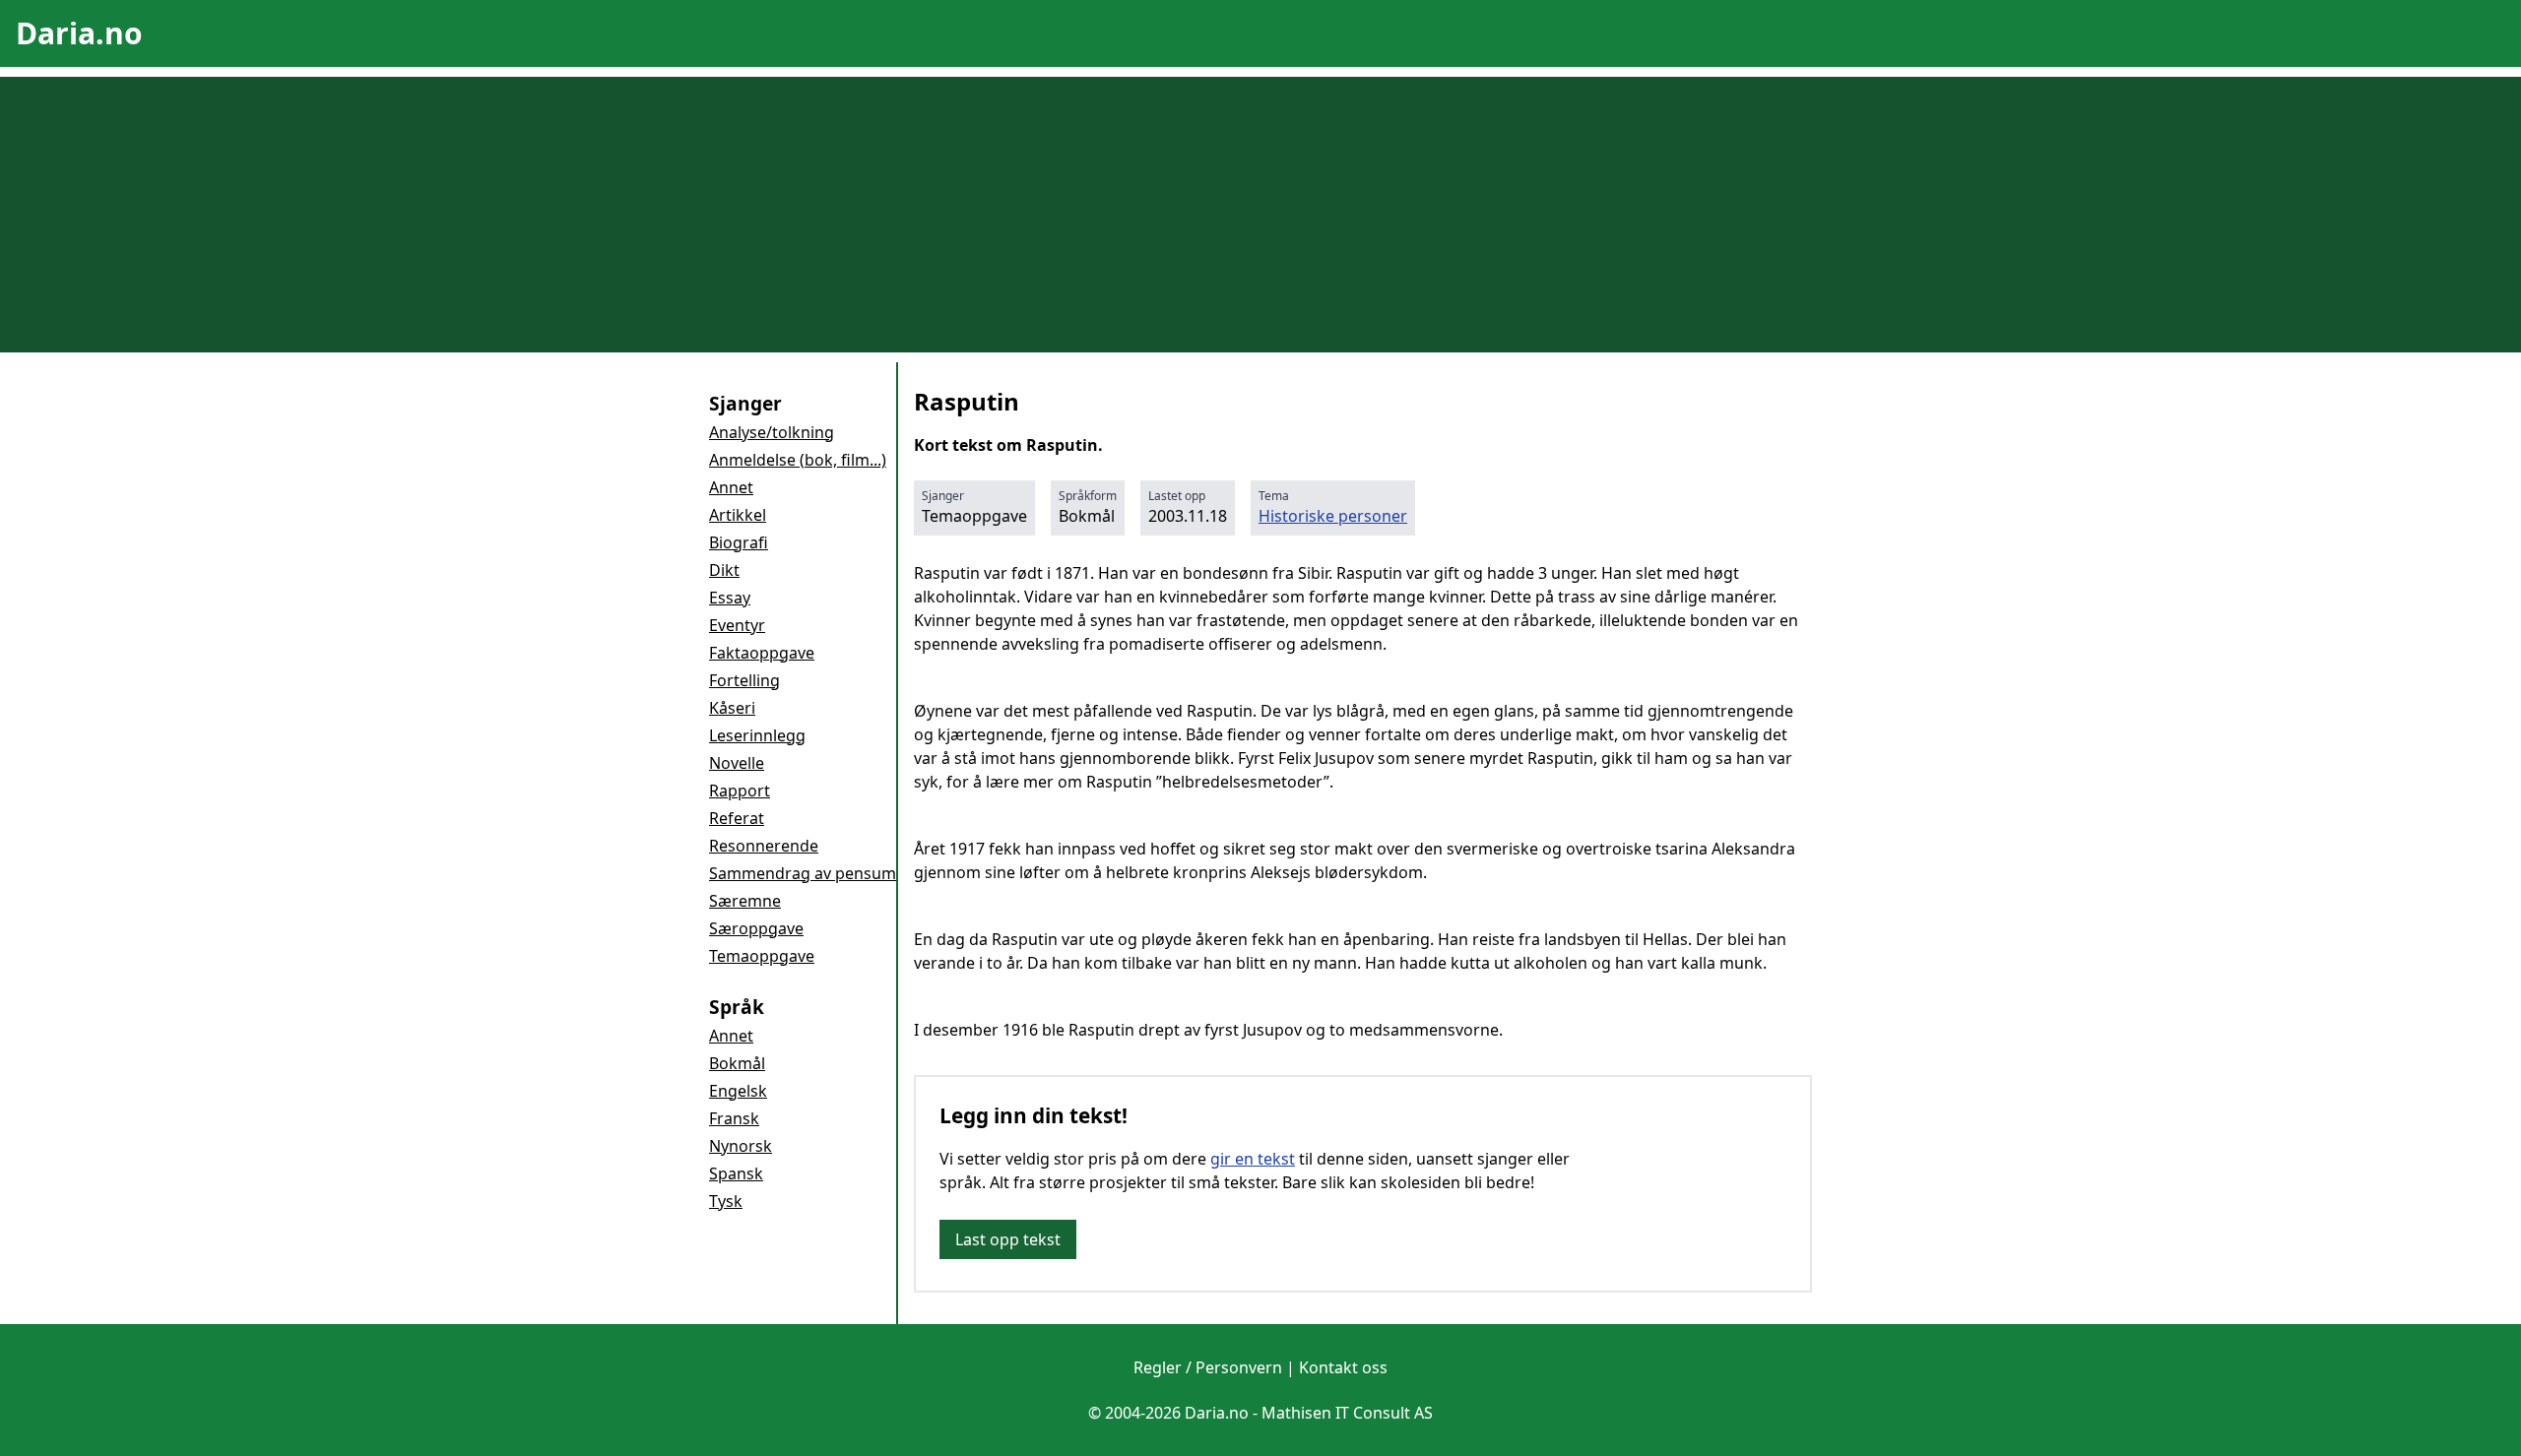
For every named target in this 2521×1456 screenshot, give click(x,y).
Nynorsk (741, 1146)
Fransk (734, 1118)
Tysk (726, 1201)
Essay (730, 598)
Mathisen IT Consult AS (1347, 1413)
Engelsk (738, 1091)
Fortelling (744, 680)
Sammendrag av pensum (803, 873)
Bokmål (737, 1063)
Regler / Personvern (1208, 1367)
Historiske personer (1333, 516)
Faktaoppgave (762, 653)
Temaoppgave (762, 956)
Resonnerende (764, 846)
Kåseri (732, 708)
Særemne (745, 901)
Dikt (724, 570)
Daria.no (79, 33)
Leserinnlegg (757, 735)
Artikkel (738, 515)
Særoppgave (756, 928)
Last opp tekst (1008, 1239)
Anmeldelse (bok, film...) (798, 460)
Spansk (736, 1173)
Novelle (737, 763)
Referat (737, 818)
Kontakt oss (1343, 1367)
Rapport (740, 791)
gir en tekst (1253, 1159)
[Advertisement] (1260, 215)
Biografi (739, 542)
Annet (731, 487)
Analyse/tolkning (772, 432)
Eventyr (737, 625)
